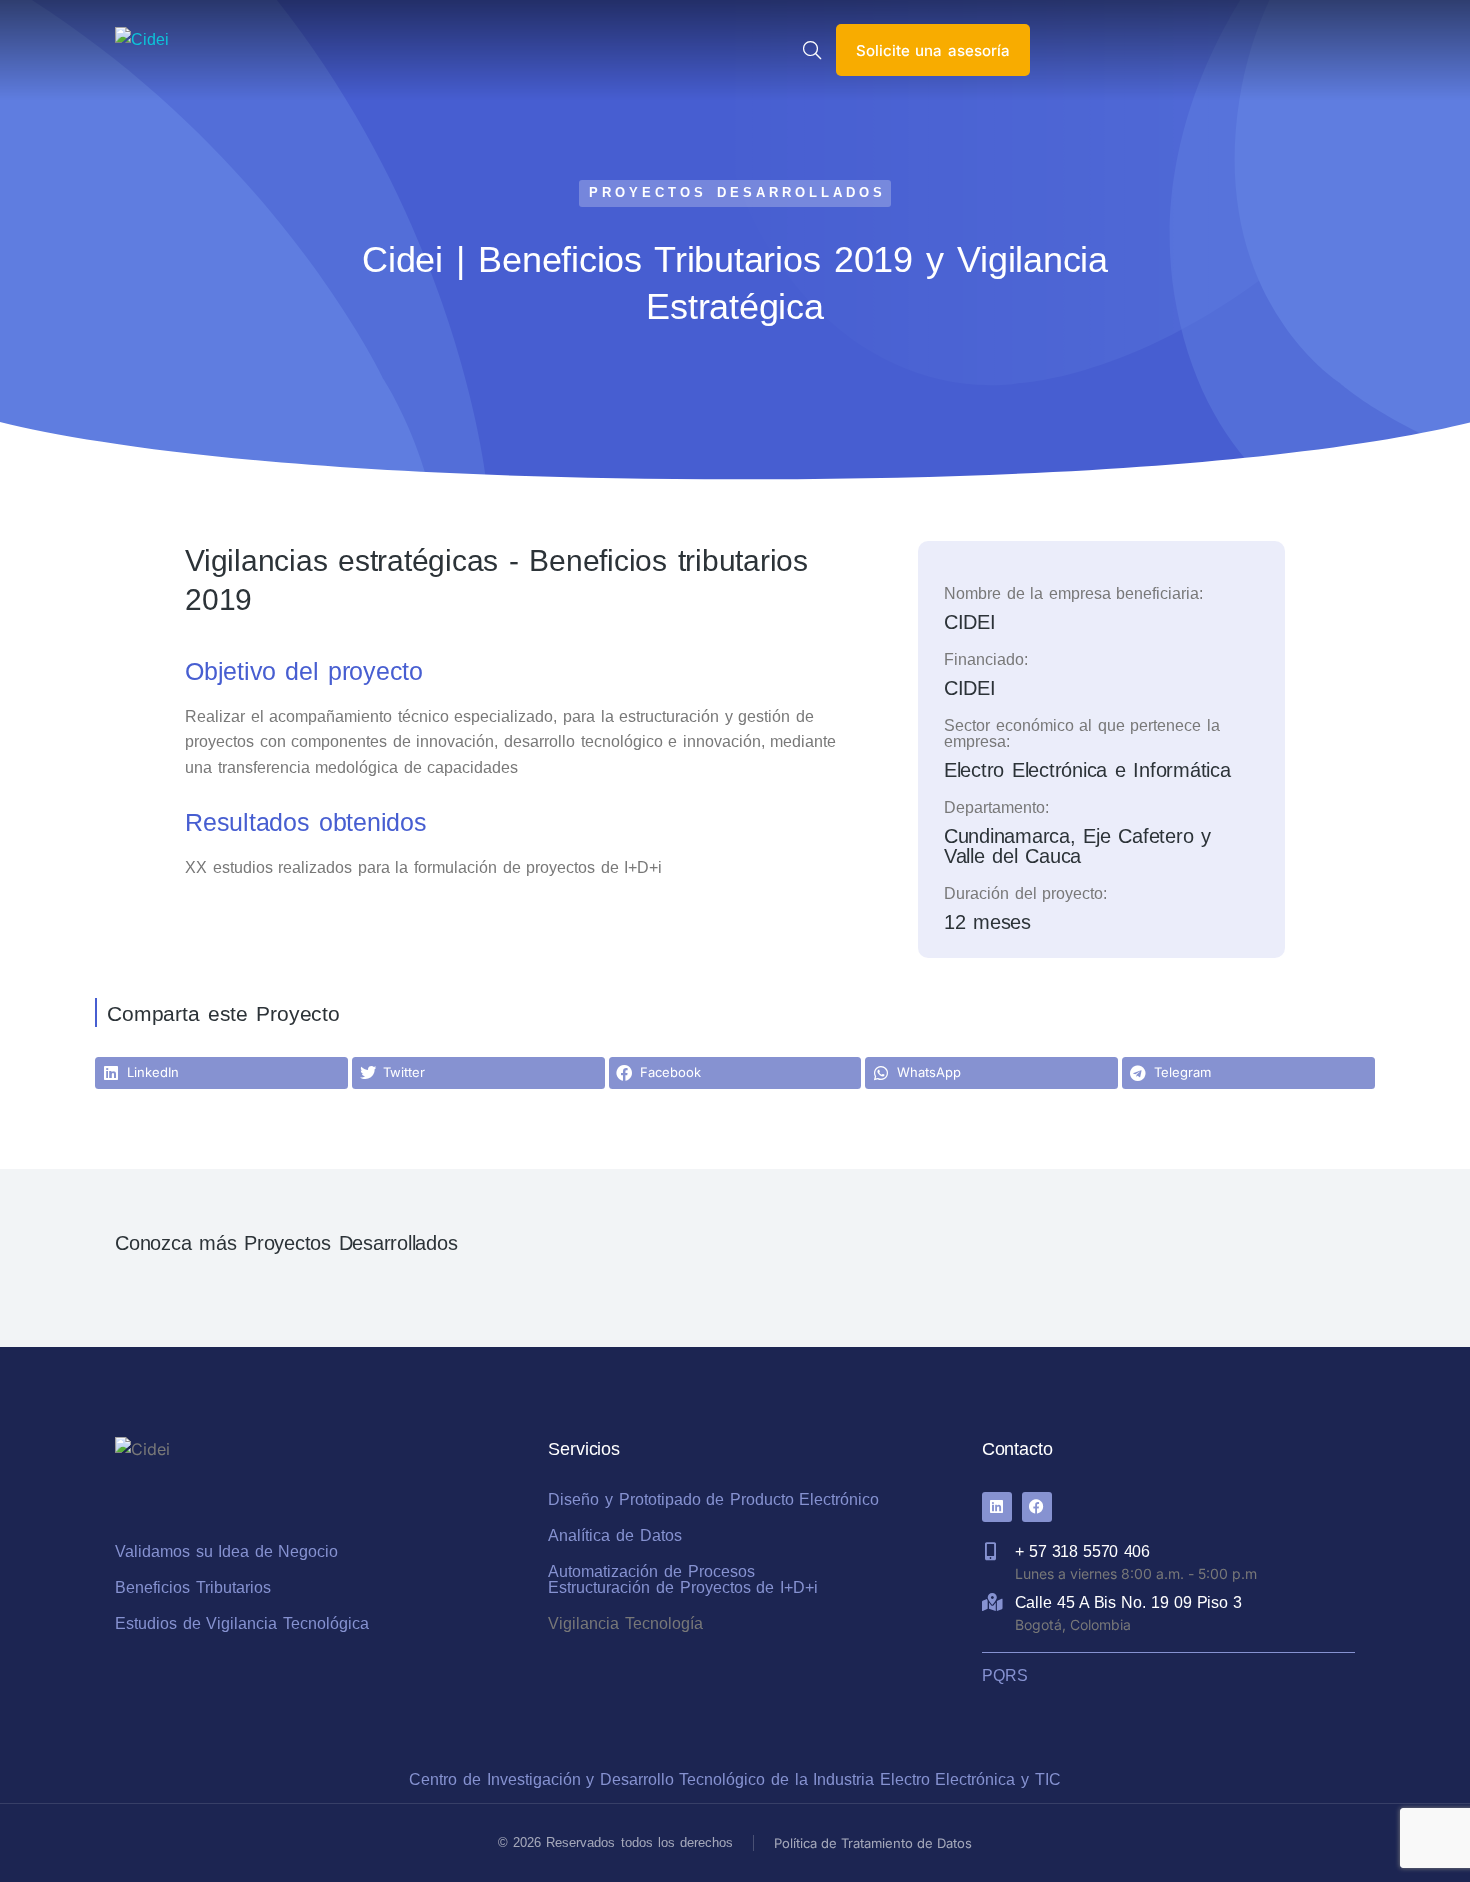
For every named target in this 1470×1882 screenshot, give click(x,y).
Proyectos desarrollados (737, 192)
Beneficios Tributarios (193, 1587)
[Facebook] (1037, 1507)
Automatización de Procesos (651, 1571)
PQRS (1005, 1675)
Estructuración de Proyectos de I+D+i (682, 1587)
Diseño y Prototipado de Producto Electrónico (713, 1499)
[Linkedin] (997, 1507)
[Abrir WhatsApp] (1420, 1831)
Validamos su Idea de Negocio (226, 1551)
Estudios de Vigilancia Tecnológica (242, 1623)
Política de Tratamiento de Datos (873, 1843)
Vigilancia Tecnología (625, 1623)
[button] (221, 1073)
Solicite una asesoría (933, 50)
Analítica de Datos (614, 1535)
